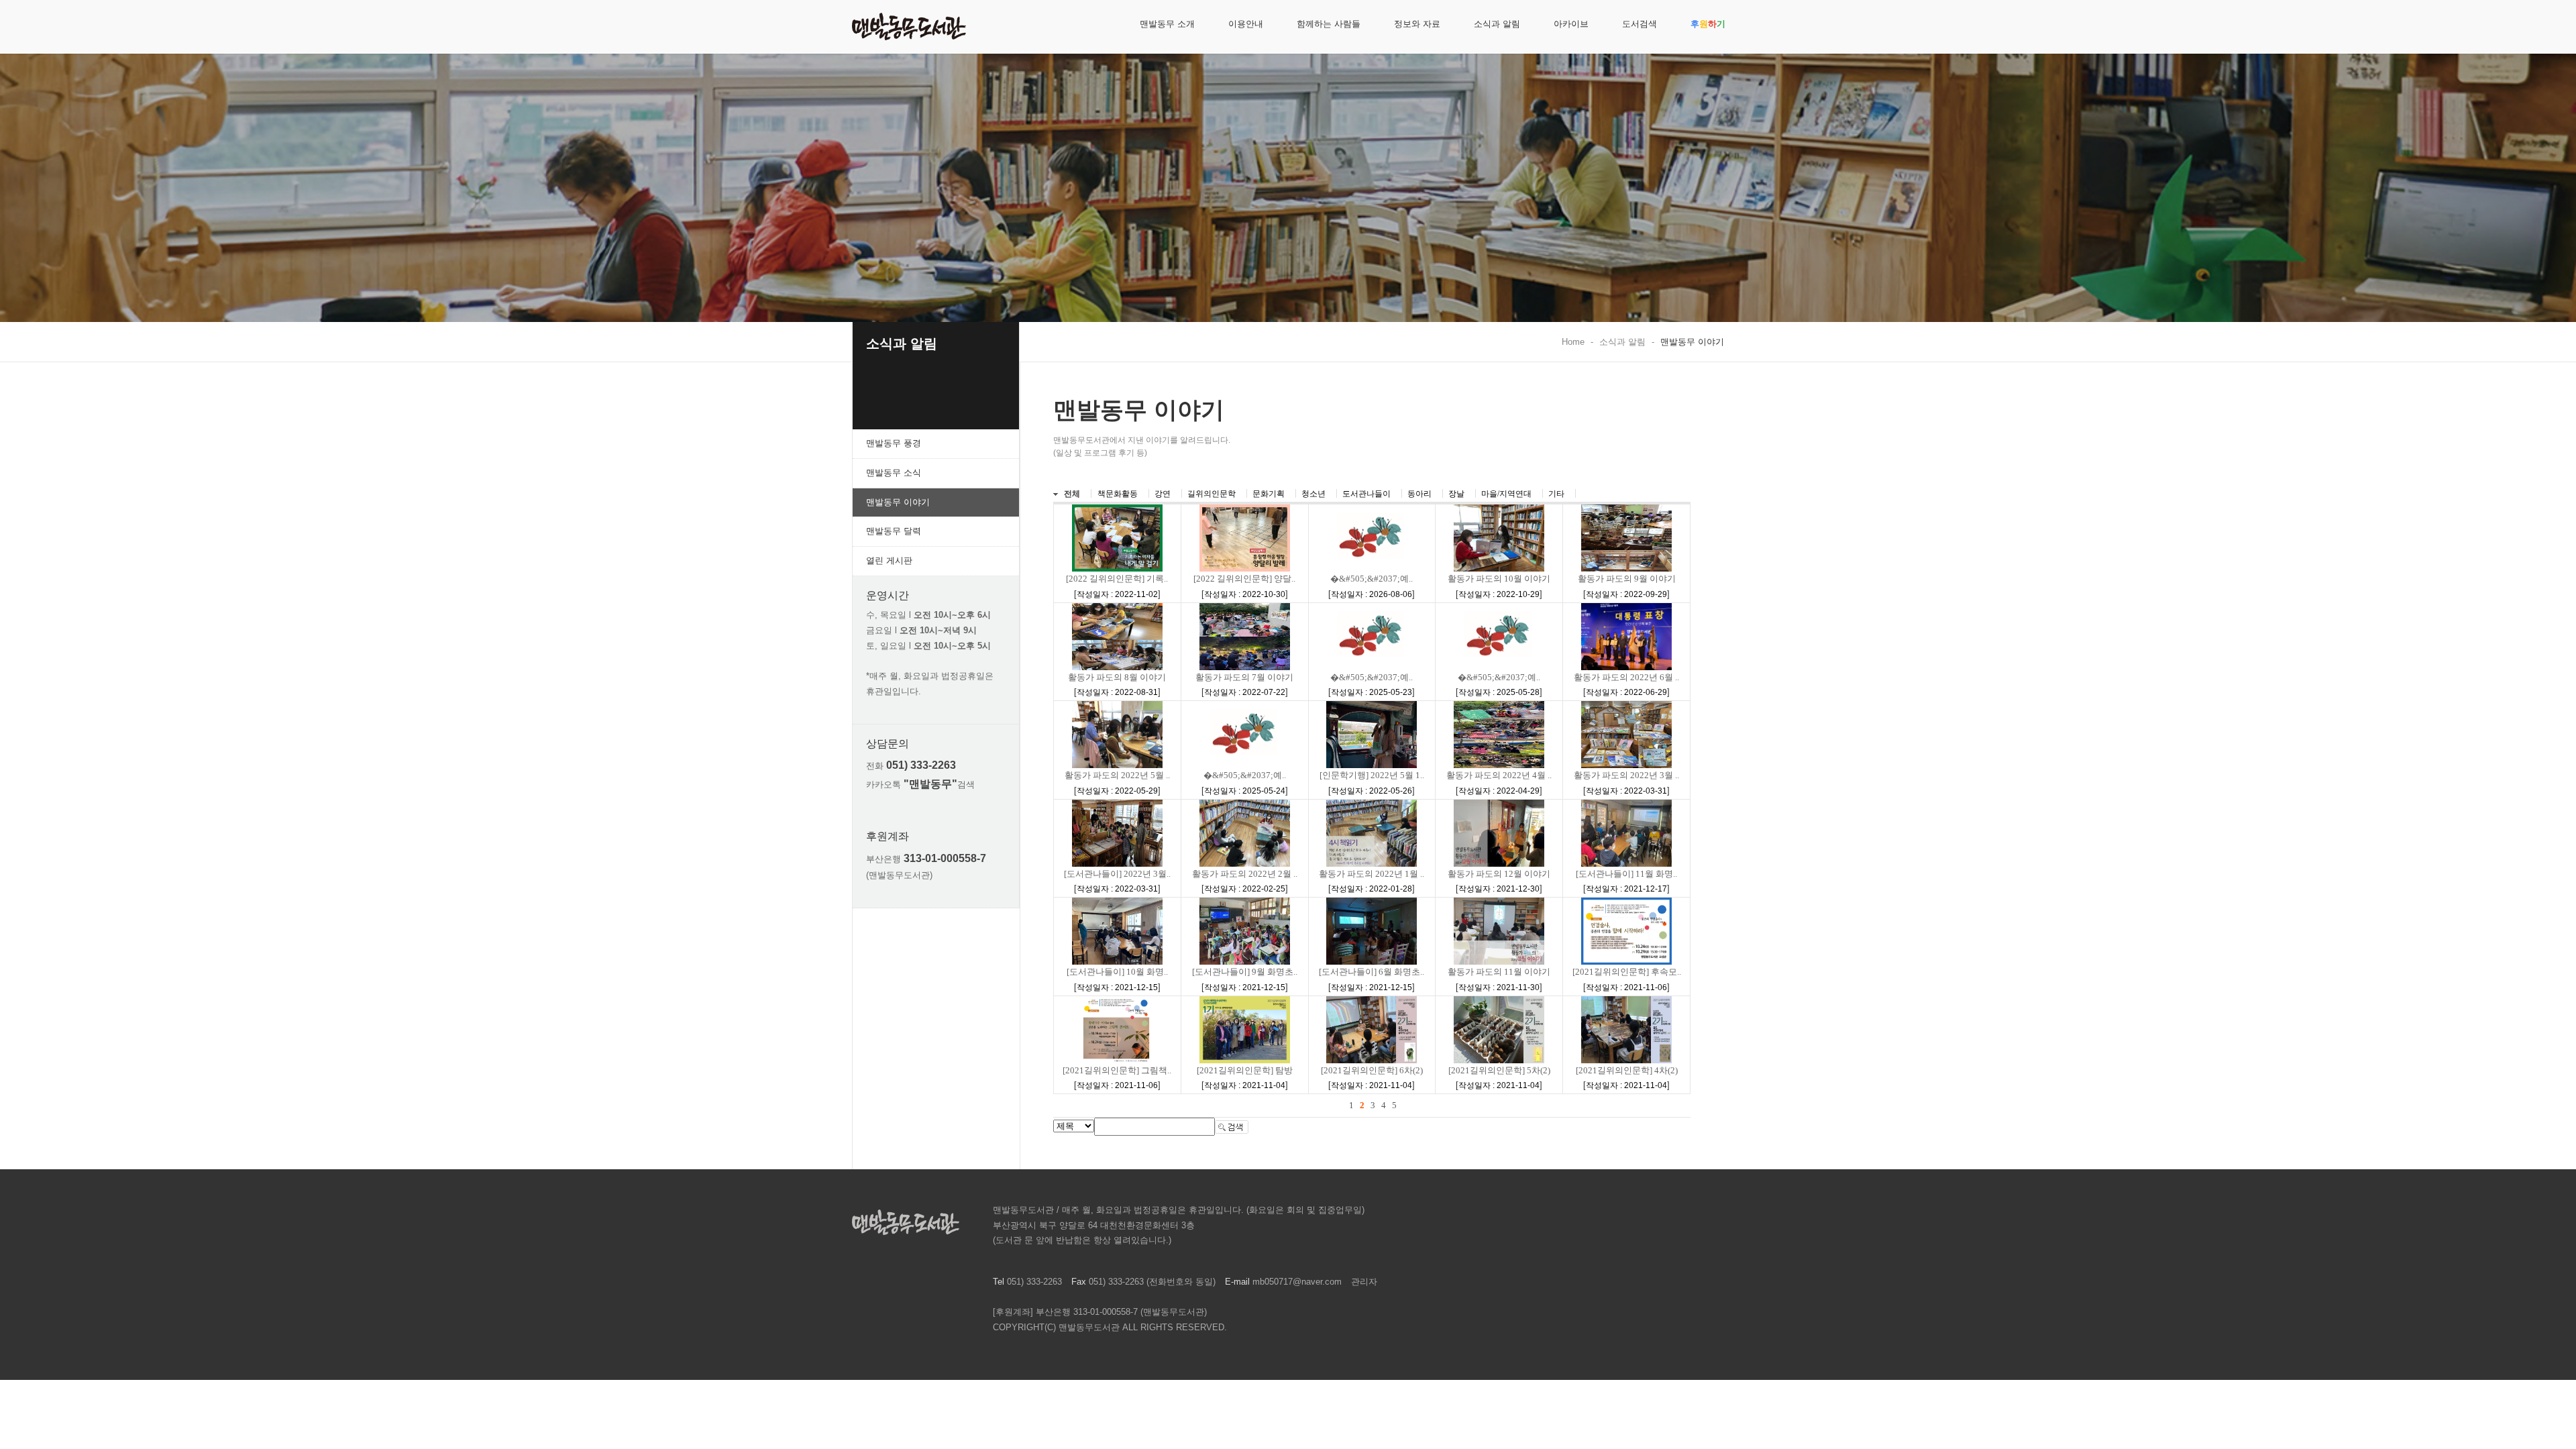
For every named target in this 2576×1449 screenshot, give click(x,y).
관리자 (1364, 1282)
